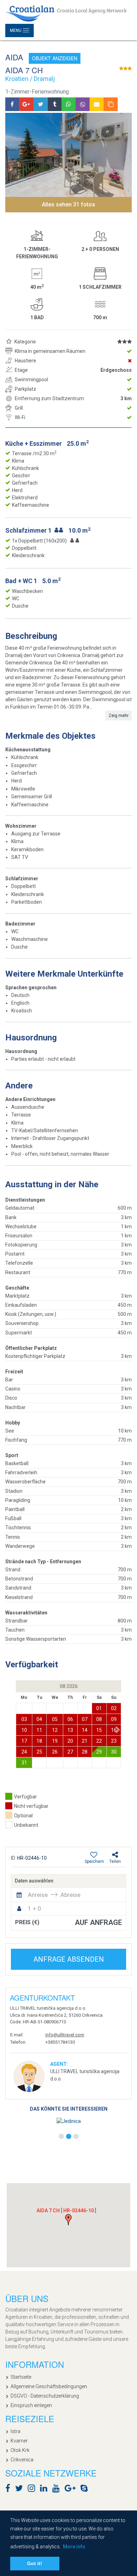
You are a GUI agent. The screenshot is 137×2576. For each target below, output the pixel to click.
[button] (118, 1730)
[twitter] (41, 104)
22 (99, 1741)
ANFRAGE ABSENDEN (69, 1959)
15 (99, 1730)
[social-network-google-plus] (72, 2489)
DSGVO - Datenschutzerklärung (45, 2396)
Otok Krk (20, 2450)
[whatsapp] (68, 104)
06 (70, 1719)
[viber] (83, 104)
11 (39, 1730)
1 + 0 (34, 1908)
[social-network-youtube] (58, 2489)
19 (55, 1741)
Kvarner (19, 2441)
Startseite (21, 2377)
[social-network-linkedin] (45, 2489)
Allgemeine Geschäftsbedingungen (49, 2386)
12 (55, 1730)
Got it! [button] (35, 2563)
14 (85, 1730)
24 (24, 1752)
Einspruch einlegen (31, 2405)
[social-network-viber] (94, 2489)
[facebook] (12, 104)
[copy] (111, 104)
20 (70, 1741)
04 (39, 1719)
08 (99, 1719)
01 (99, 1708)
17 (24, 1741)
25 (39, 1752)
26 (55, 1752)
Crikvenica (22, 2460)
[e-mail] (97, 104)
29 (99, 1752)
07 (85, 1719)
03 (24, 1719)
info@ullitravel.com (65, 2035)
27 (70, 1752)
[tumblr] (55, 104)
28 (85, 1752)
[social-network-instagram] (33, 2489)
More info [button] (74, 2547)
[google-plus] (26, 104)
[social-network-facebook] (9, 2489)
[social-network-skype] (86, 2489)
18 (39, 1741)
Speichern (94, 1861)
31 (24, 1763)
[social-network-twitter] (21, 2489)
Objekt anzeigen (55, 58)
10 (24, 1730)
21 (85, 1741)
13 (70, 1730)
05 (55, 1719)
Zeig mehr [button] (119, 716)
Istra (15, 2431)
